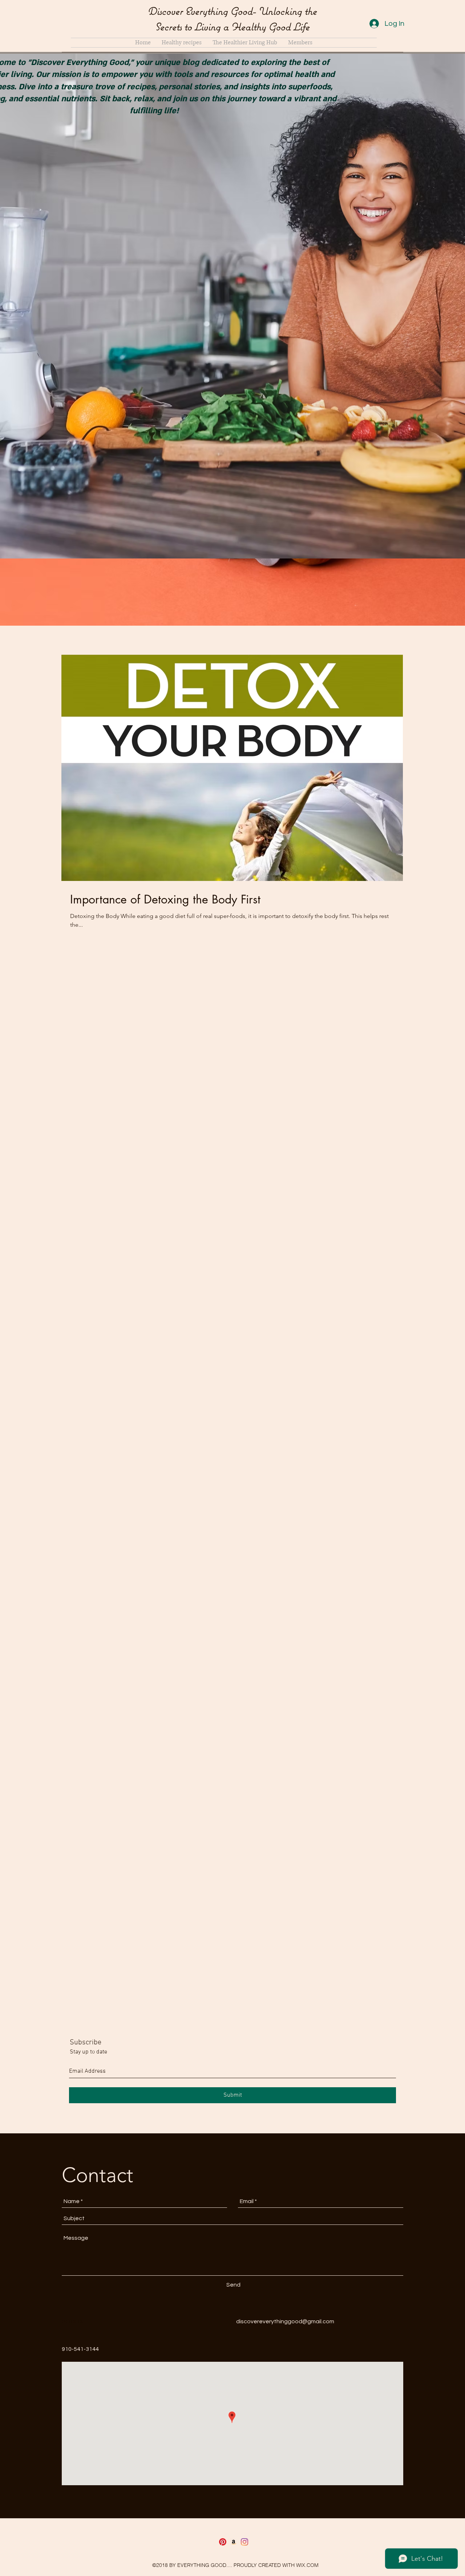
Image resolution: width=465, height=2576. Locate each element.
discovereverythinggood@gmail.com (285, 2321)
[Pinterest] (223, 2542)
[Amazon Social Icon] (234, 2542)
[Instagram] (244, 2542)
